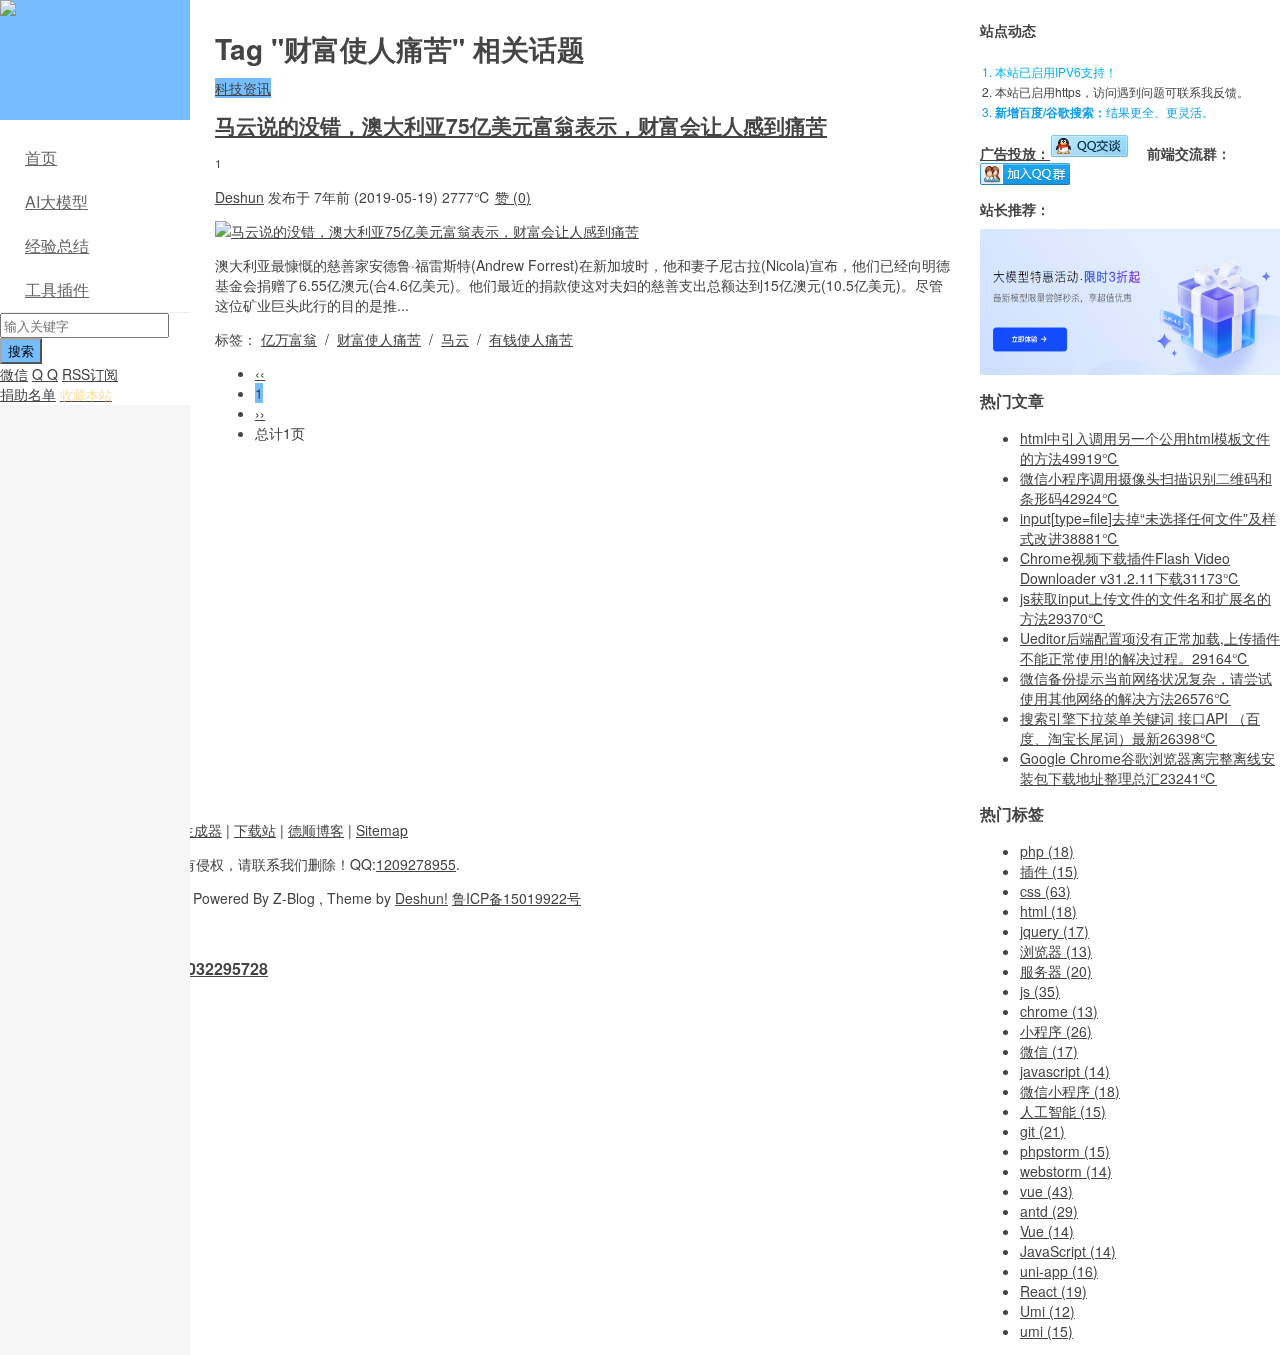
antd (1049, 1211)
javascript (1065, 1071)
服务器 (1056, 971)
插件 (1049, 871)
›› (260, 413)
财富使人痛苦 (379, 339)
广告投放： (1015, 153)
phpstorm (1065, 1151)
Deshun (239, 197)
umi (1046, 1331)
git (1042, 1131)
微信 (14, 374)
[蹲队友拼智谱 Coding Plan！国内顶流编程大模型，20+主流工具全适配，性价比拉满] (1130, 369)
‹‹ (260, 373)
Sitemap (382, 830)
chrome (1059, 1011)
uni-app (1059, 1271)
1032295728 (223, 968)
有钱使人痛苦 (531, 339)
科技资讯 (243, 88)
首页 (41, 157)
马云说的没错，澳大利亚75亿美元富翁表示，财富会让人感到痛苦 (521, 125)
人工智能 (1063, 1111)
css (1045, 891)
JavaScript (1068, 1251)
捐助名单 (28, 394)
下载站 (255, 830)
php (1047, 851)
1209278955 (416, 864)
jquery (1054, 931)
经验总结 (57, 245)
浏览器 (1056, 951)
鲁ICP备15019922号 (516, 898)
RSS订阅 (90, 374)
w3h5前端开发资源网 (91, 20)
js (1040, 991)
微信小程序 (1070, 1091)
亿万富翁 (289, 339)
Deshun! (421, 898)
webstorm (1066, 1171)
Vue (1047, 1231)
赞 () (513, 197)
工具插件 (57, 289)
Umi (1047, 1311)
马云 (455, 339)
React (1053, 1291)
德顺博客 (316, 830)
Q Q (45, 374)
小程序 (1056, 1031)
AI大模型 (56, 201)
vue (1046, 1191)
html (1048, 911)
